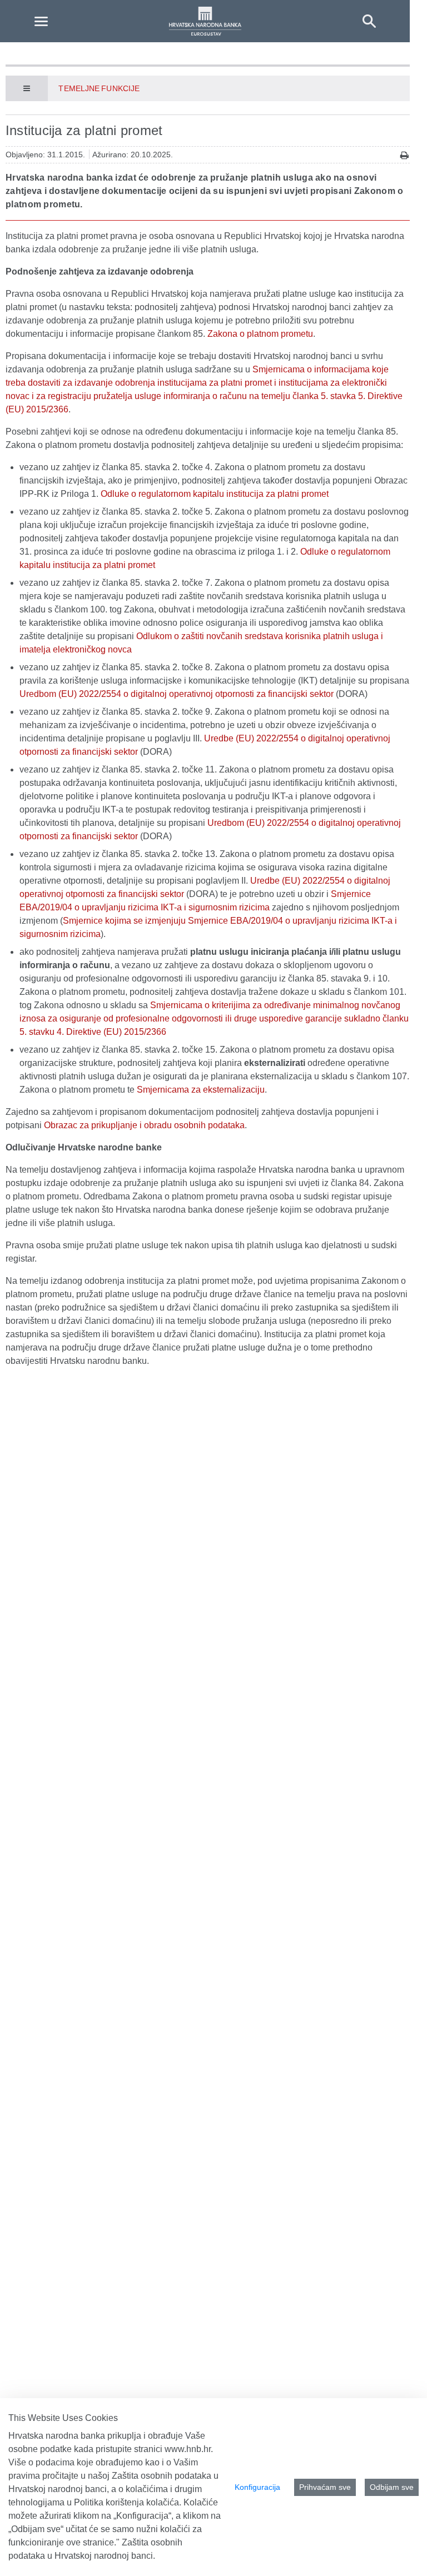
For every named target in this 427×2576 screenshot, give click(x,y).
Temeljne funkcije (99, 88)
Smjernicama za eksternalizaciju (201, 1090)
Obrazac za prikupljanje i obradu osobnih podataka (144, 1125)
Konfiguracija (257, 2487)
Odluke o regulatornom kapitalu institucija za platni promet (215, 494)
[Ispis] (404, 155)
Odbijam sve (392, 2487)
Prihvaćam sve (325, 2487)
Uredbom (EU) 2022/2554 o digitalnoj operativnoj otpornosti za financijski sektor (177, 694)
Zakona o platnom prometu (260, 334)
